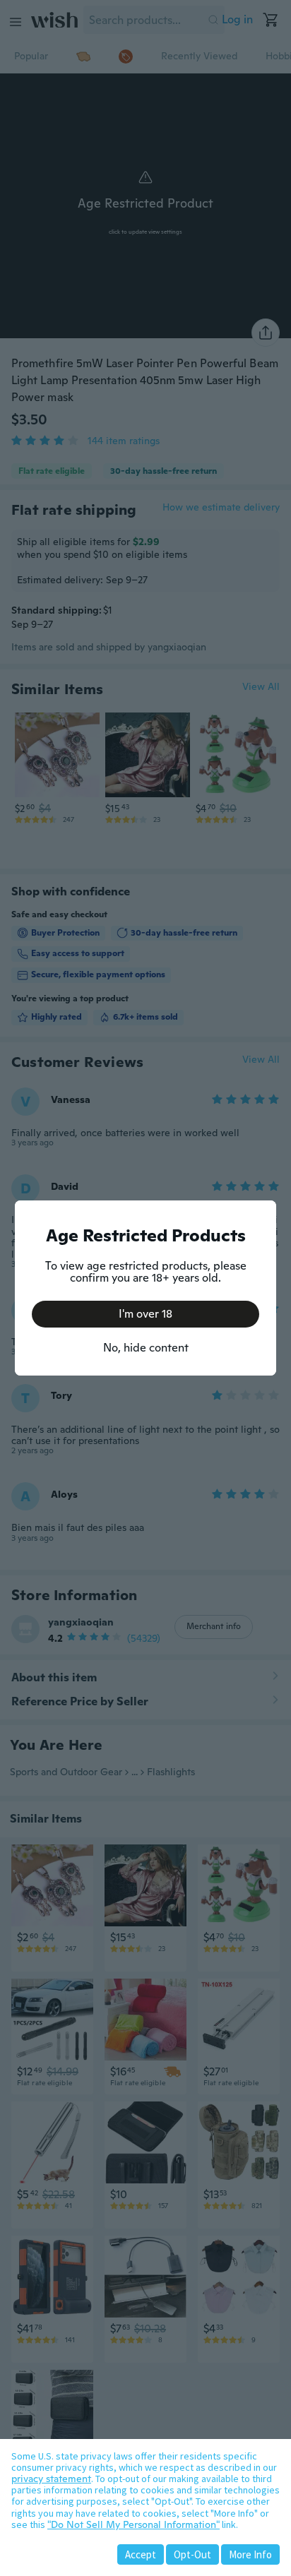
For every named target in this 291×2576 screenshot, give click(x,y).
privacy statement (51, 2479)
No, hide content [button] (146, 1348)
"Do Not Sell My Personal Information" (133, 2524)
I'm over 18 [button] (145, 1314)
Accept (141, 2554)
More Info (250, 2554)
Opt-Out (192, 2554)
